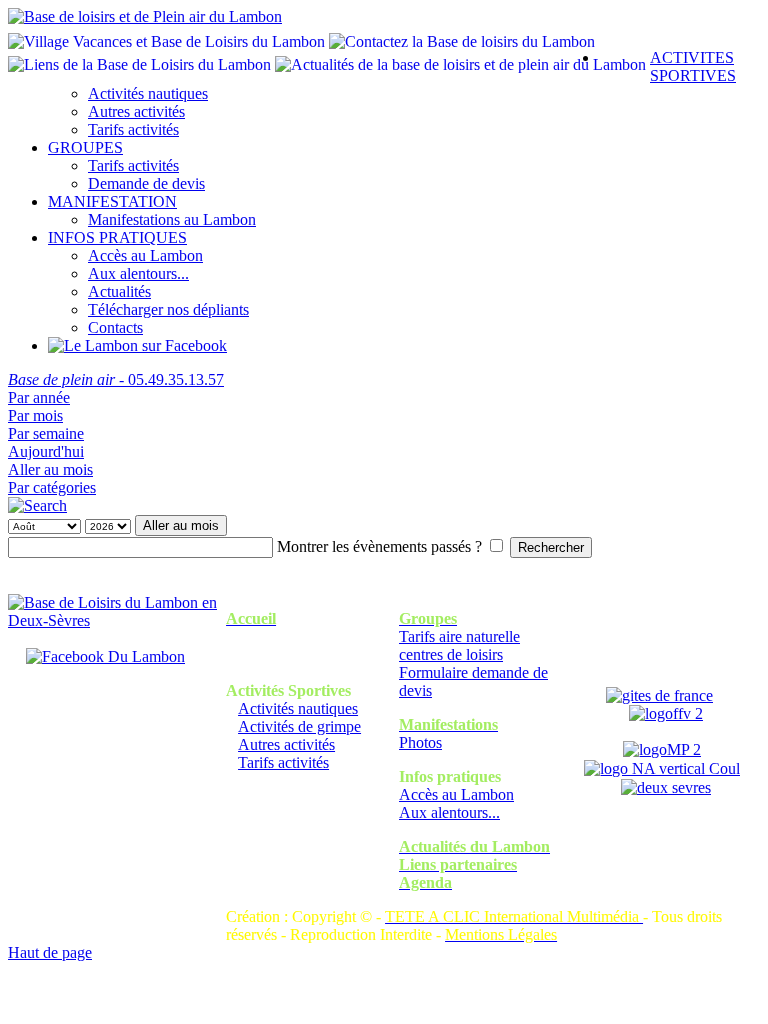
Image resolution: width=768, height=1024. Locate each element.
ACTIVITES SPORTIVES (693, 66)
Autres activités (136, 111)
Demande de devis (146, 183)
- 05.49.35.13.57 (116, 379)
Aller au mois (50, 469)
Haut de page (50, 952)
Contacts (115, 327)
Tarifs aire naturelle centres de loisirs (459, 645)
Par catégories (52, 487)
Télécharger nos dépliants (168, 309)
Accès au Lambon (145, 255)
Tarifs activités (133, 129)
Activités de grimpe (299, 726)
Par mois (35, 415)
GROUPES (85, 147)
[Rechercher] (37, 505)
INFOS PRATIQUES (117, 237)
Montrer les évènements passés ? (379, 546)
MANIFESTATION (112, 201)
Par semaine (46, 433)
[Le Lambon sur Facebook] (137, 345)
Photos (420, 742)
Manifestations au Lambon (172, 219)
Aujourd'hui (46, 451)
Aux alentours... (138, 273)
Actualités (119, 291)
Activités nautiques (148, 93)
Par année (39, 397)
